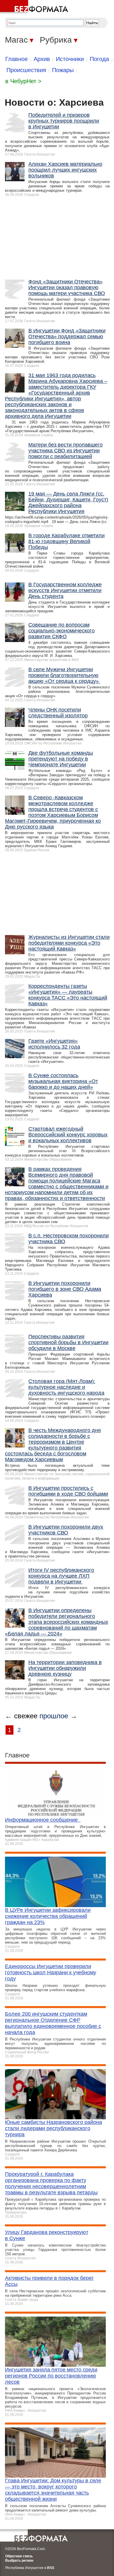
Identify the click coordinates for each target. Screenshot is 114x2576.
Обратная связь (19, 2410)
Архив (42, 59)
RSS (51, 2422)
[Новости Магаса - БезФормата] (35, 7)
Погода (99, 59)
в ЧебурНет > (23, 81)
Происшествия (26, 70)
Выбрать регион (19, 2415)
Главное (17, 59)
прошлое (54, 1570)
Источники (70, 59)
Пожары (63, 70)
